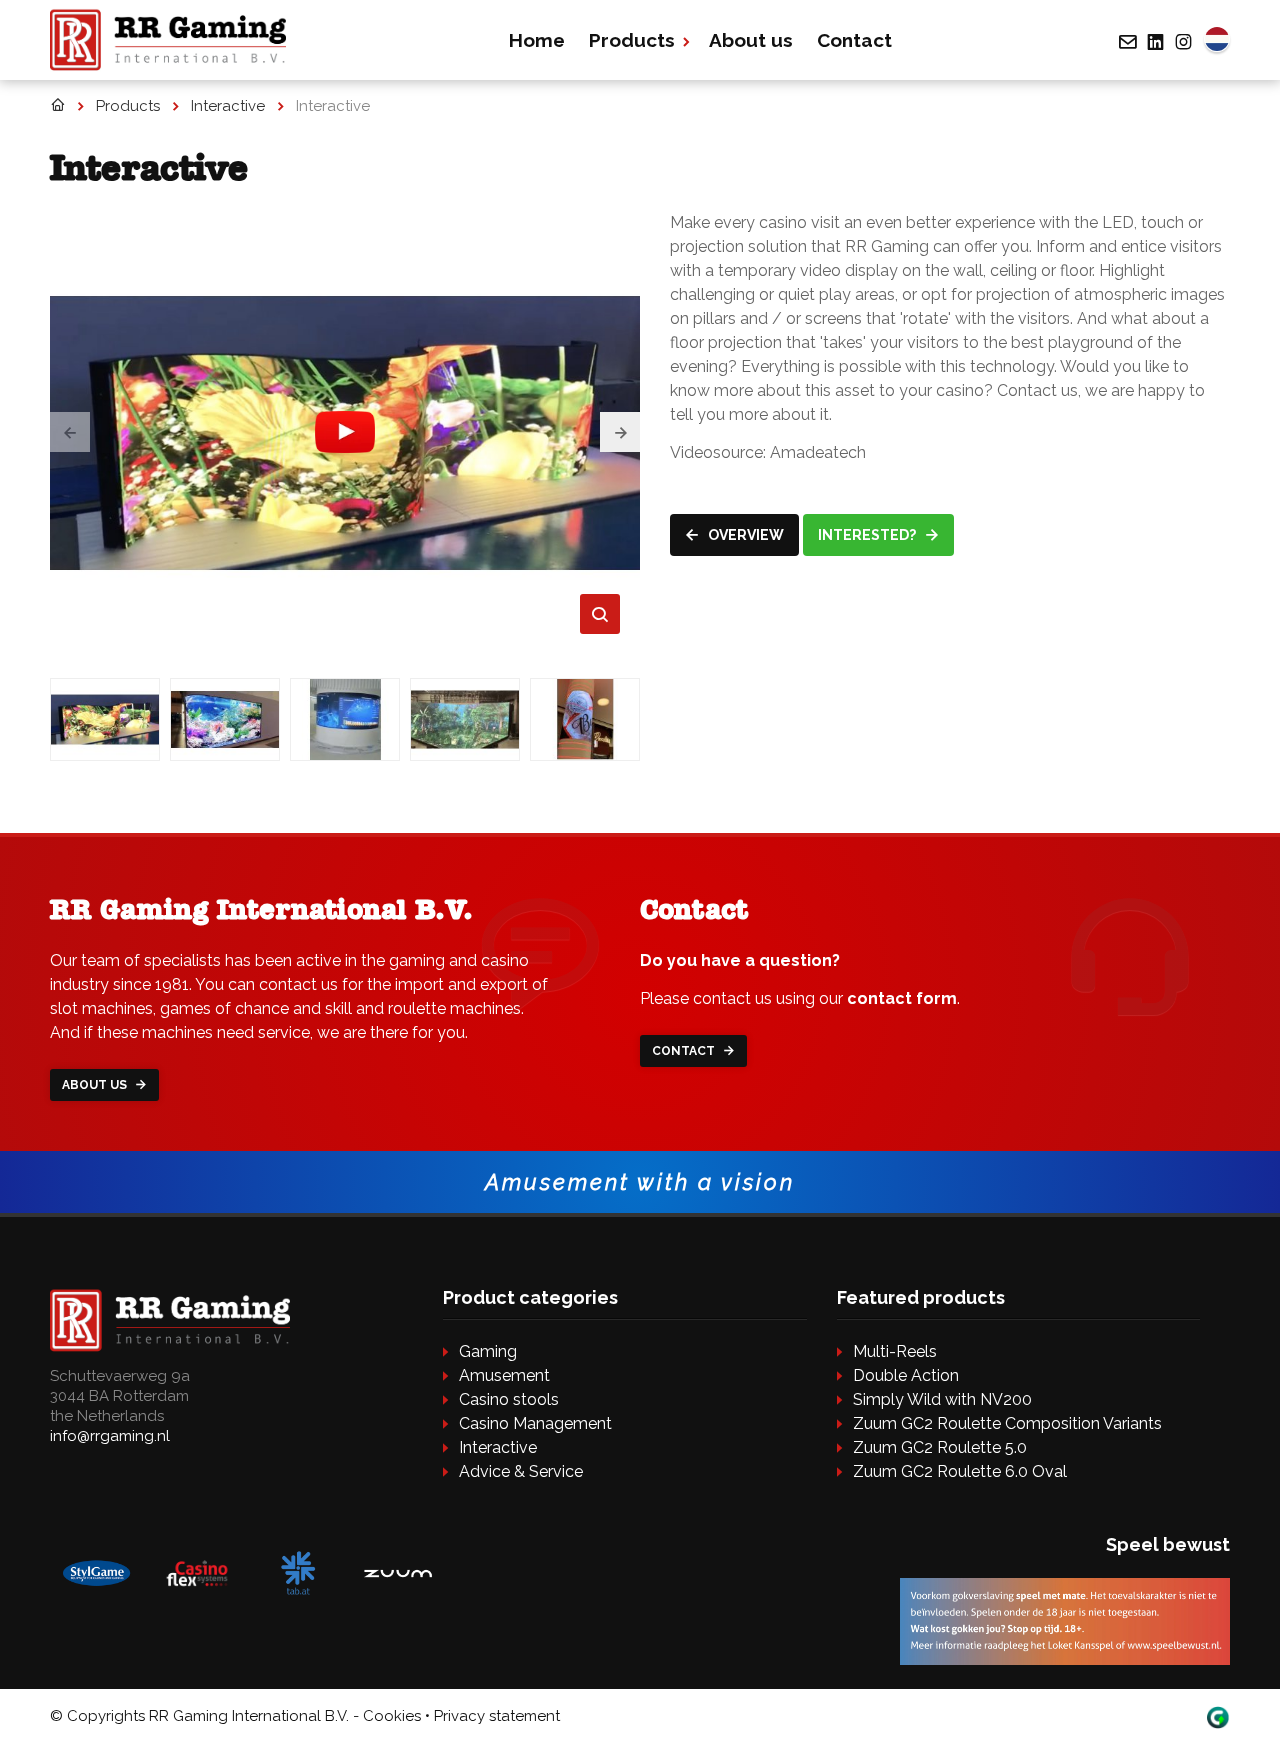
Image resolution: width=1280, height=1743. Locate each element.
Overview (744, 535)
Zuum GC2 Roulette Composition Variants (1007, 1423)
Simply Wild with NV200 (942, 1399)
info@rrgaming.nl (110, 1436)
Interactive (498, 1447)
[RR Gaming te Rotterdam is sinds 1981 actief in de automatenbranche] (57, 106)
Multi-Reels (895, 1351)
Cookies (392, 1716)
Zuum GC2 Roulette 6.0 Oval (960, 1471)
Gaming (488, 1351)
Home (537, 40)
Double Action (906, 1375)
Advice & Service (521, 1471)
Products (632, 40)
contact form (902, 998)
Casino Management (535, 1423)
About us (751, 40)
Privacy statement (497, 1716)
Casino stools (509, 1399)
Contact (854, 40)
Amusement (504, 1375)
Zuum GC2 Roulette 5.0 (940, 1447)
